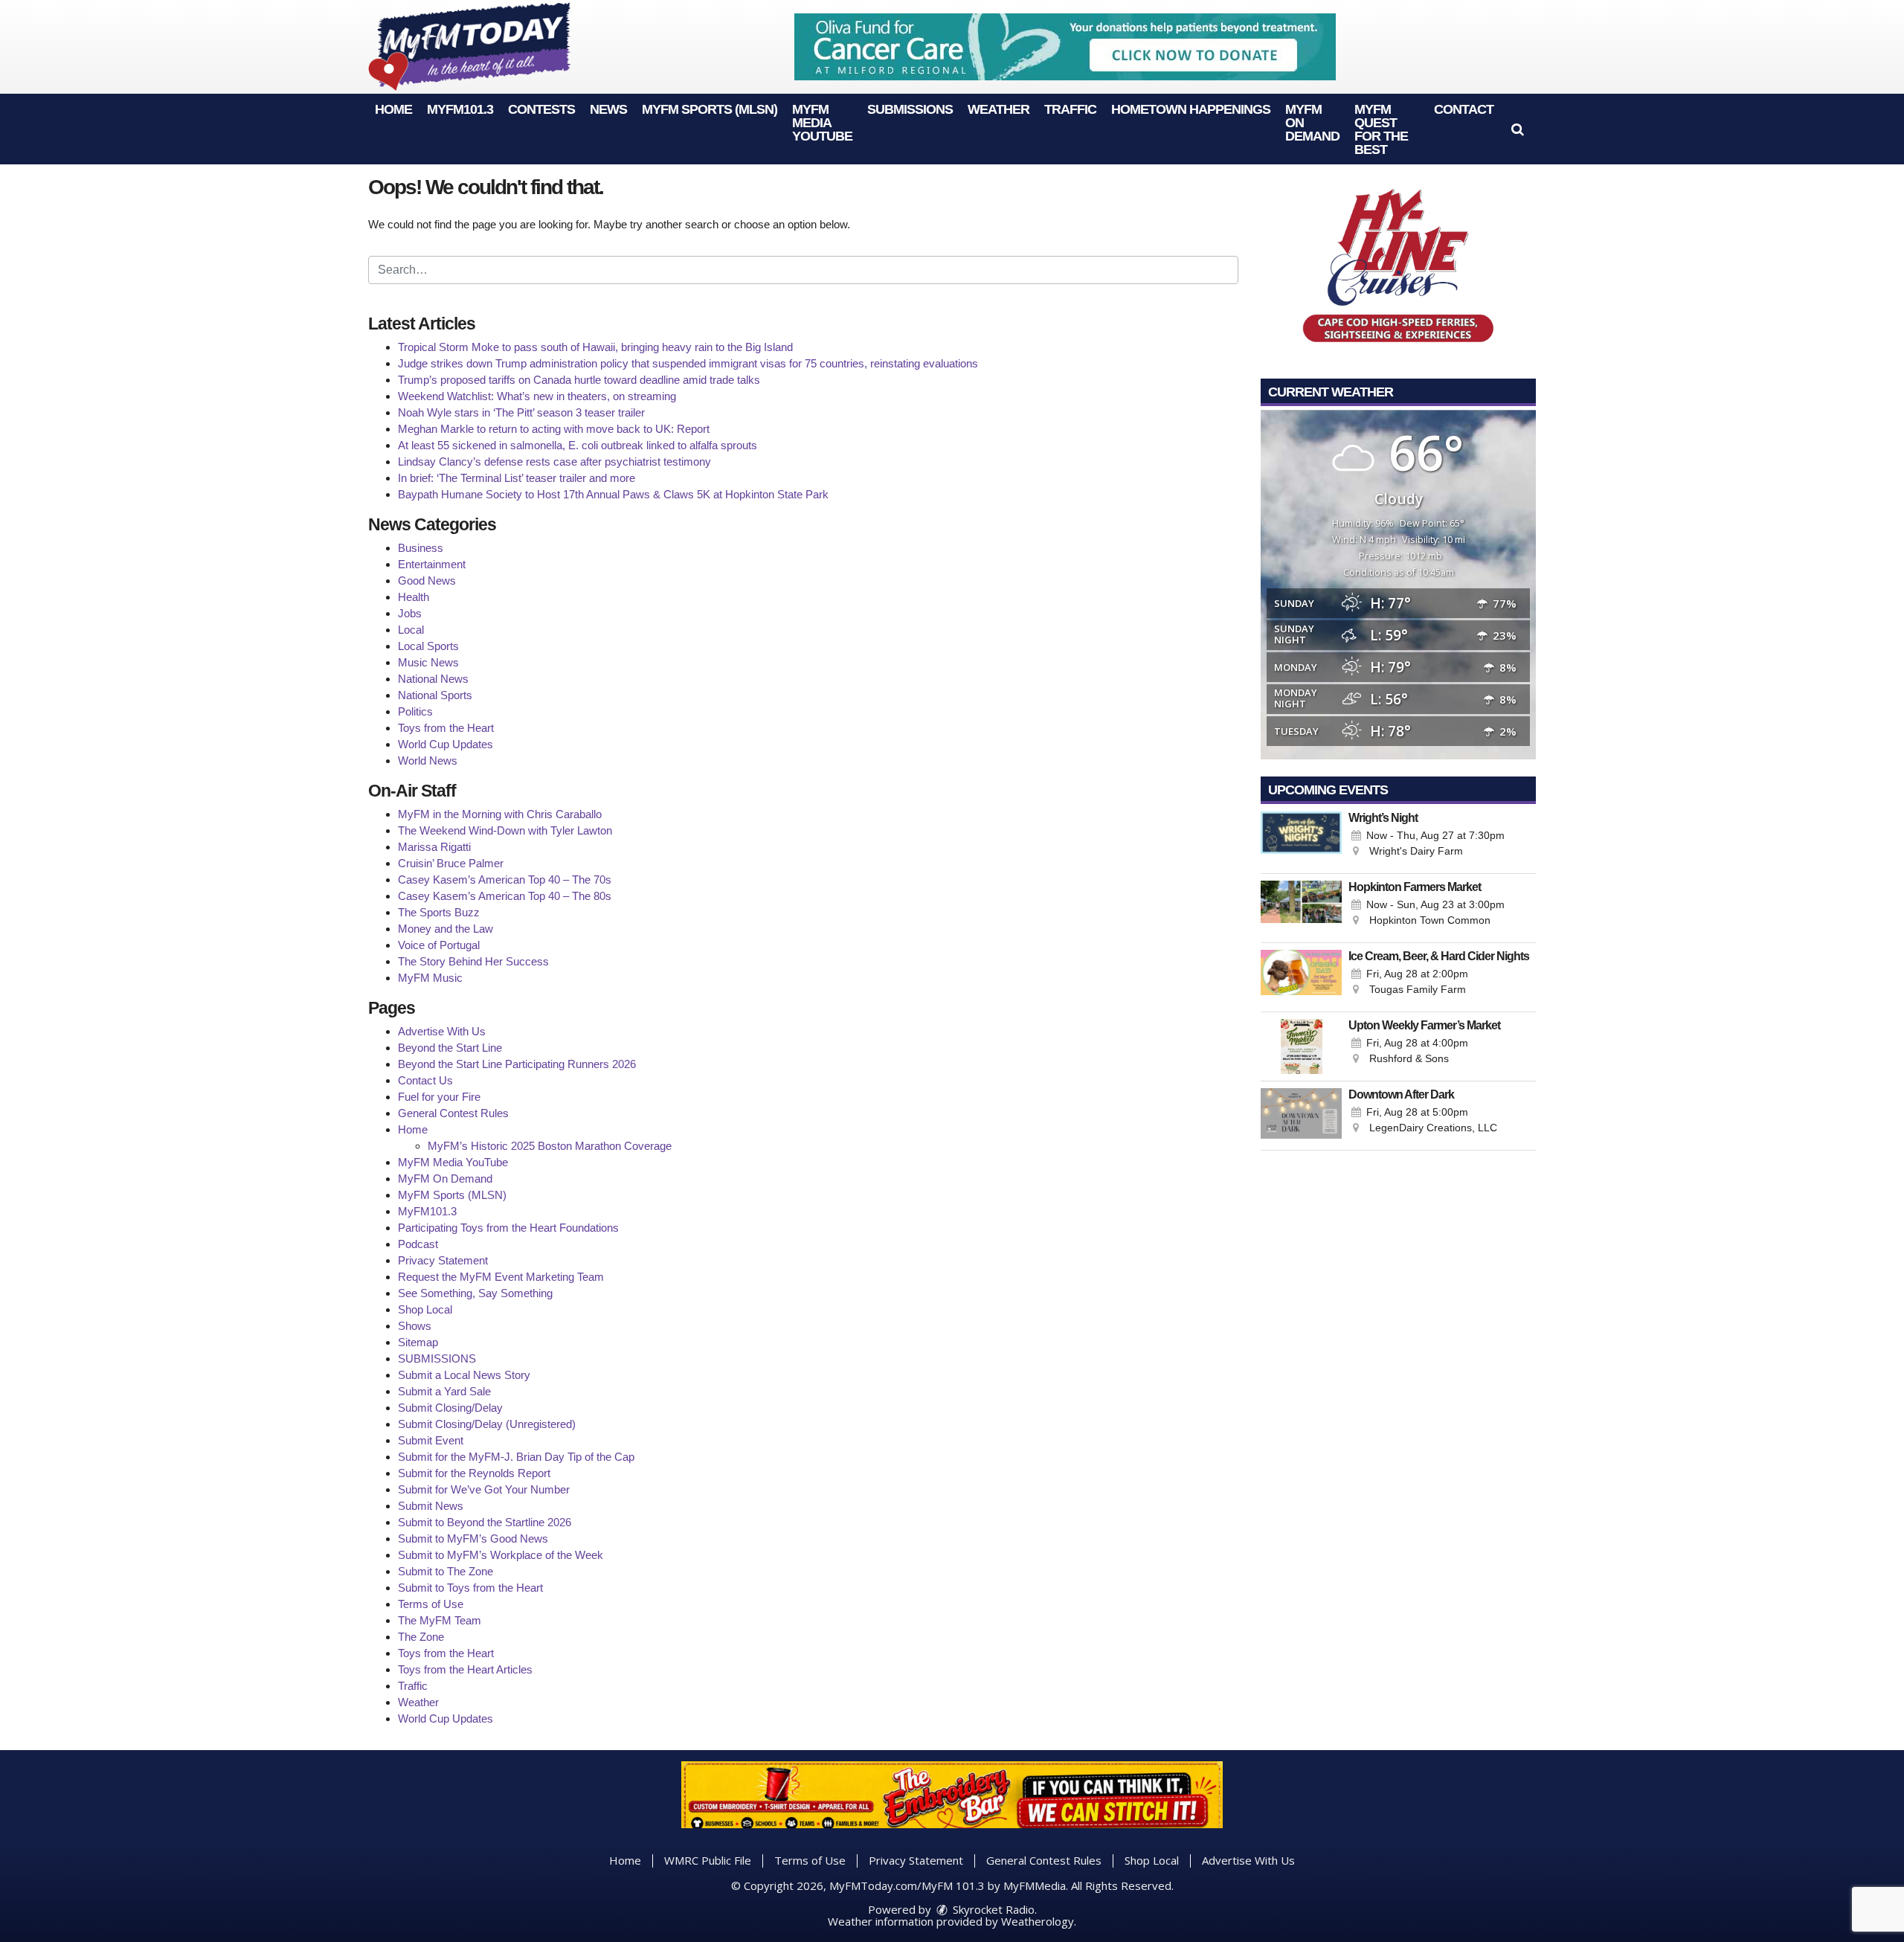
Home (393, 109)
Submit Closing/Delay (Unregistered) (487, 1424)
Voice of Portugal (439, 945)
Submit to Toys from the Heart (470, 1588)
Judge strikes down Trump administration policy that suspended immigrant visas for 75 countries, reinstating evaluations (688, 363)
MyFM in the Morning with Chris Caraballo (500, 814)
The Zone (421, 1637)
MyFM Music (430, 978)
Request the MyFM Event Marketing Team (501, 1277)
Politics (415, 711)
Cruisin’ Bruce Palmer (451, 863)
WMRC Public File (708, 1860)
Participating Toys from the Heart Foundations (508, 1228)
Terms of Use (431, 1604)
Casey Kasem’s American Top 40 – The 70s (505, 880)
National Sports (435, 695)
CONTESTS (541, 109)
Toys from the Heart (446, 728)
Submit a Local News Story (464, 1375)
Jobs (410, 613)
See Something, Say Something (475, 1293)
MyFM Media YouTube (822, 123)
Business (421, 548)
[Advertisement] (1065, 47)
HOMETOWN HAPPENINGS (1191, 109)
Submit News (431, 1506)
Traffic (1070, 109)
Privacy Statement (443, 1260)
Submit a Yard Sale (444, 1391)
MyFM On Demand (445, 1179)
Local (411, 630)
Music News (428, 662)
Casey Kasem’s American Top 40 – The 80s (505, 896)
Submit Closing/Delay (450, 1408)
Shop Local (425, 1309)
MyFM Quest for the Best (1381, 129)
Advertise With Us (442, 1031)
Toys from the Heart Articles (465, 1669)
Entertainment (432, 564)
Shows (415, 1326)
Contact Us (425, 1080)
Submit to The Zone (446, 1571)
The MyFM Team (440, 1620)
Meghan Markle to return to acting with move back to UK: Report (554, 429)
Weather (998, 109)
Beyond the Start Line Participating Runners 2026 (517, 1064)
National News (433, 679)
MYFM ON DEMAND (1312, 123)
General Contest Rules (453, 1113)
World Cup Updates (446, 744)
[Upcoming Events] (1301, 839)
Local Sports (428, 646)
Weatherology (1038, 1921)
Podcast (418, 1244)
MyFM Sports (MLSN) (710, 109)
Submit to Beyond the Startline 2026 (485, 1522)
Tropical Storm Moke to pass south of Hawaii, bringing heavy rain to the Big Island (595, 347)
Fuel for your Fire (439, 1097)
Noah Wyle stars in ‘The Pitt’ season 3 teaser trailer (521, 412)
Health (414, 597)
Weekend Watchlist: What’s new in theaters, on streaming (537, 396)
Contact (1464, 109)
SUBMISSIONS (910, 109)
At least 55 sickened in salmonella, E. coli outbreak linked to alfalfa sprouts (578, 445)
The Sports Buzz (439, 912)
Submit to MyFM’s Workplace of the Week (501, 1555)
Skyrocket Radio (992, 1909)
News (608, 109)
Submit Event (431, 1440)
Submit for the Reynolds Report (474, 1473)
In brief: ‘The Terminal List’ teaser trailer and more (517, 478)
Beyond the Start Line (450, 1048)
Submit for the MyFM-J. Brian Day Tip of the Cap (516, 1457)
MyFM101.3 (460, 109)
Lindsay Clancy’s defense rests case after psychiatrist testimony (554, 462)
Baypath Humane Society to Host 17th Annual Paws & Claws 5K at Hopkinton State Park (613, 494)
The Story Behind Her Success (473, 961)
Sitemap (418, 1342)
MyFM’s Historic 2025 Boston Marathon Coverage (550, 1146)
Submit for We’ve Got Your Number (484, 1489)
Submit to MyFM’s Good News (473, 1539)
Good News (427, 581)
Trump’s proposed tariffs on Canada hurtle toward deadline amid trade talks (579, 380)
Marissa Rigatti (434, 847)
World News (428, 761)
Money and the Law (446, 929)
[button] (1518, 129)
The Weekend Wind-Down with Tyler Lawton (505, 830)
